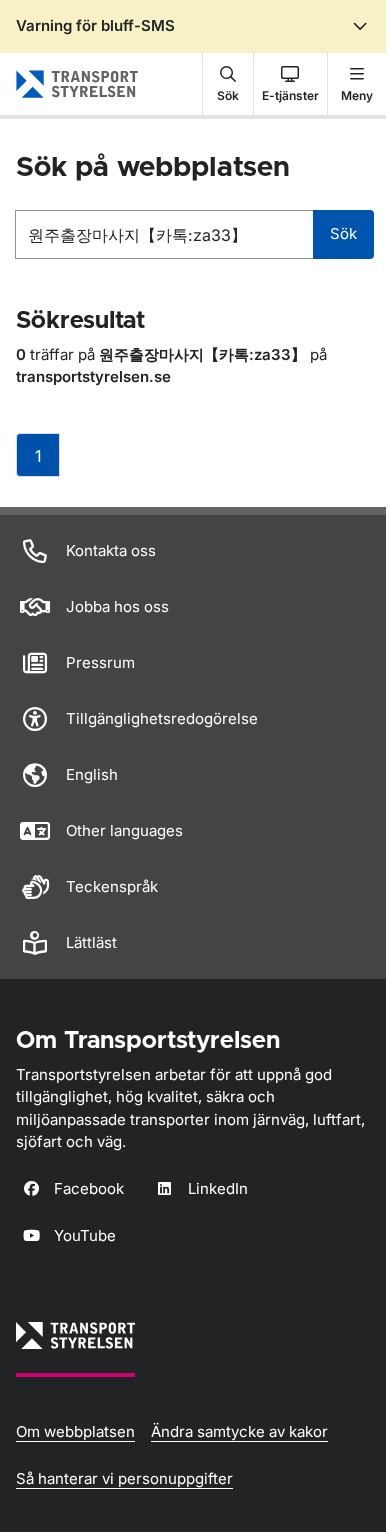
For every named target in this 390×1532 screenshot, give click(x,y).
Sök (343, 233)
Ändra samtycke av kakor (239, 1431)
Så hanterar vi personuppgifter (124, 1478)
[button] (228, 84)
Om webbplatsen (75, 1431)
